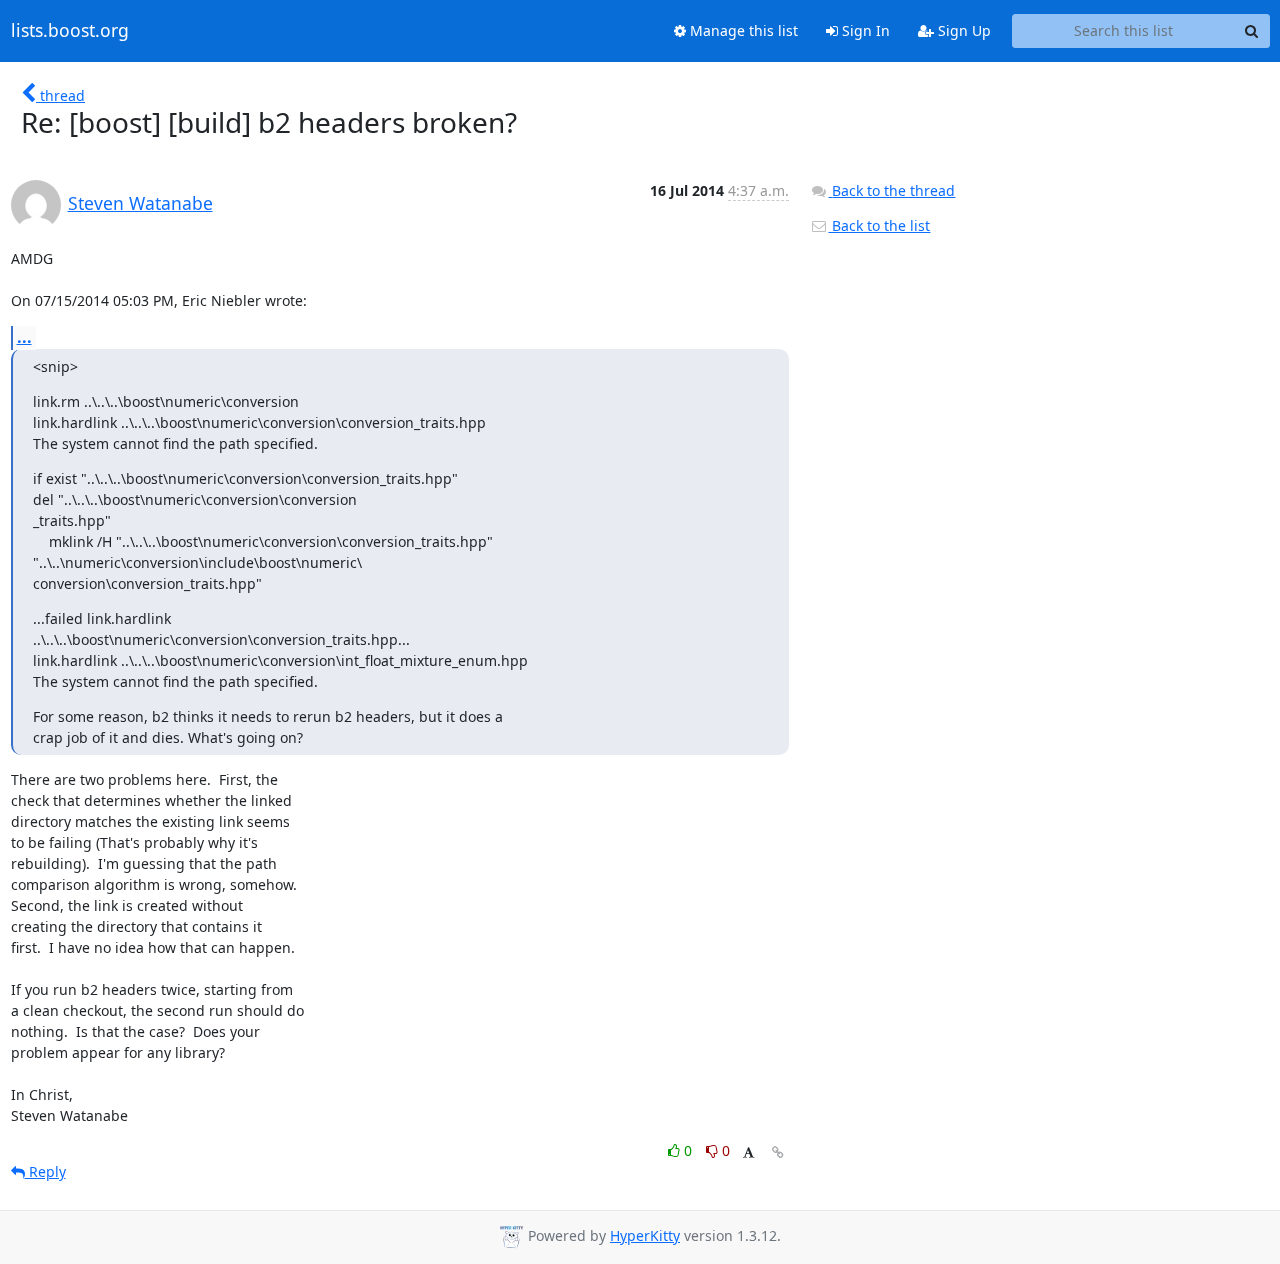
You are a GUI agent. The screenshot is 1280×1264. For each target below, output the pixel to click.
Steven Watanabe (140, 203)
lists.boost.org (70, 31)
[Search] (1252, 31)
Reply (45, 1171)
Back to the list (879, 225)
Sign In (864, 30)
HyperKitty (645, 1235)
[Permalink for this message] (778, 1152)
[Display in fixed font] (748, 1153)
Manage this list (742, 30)
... (24, 337)
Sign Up (962, 30)
